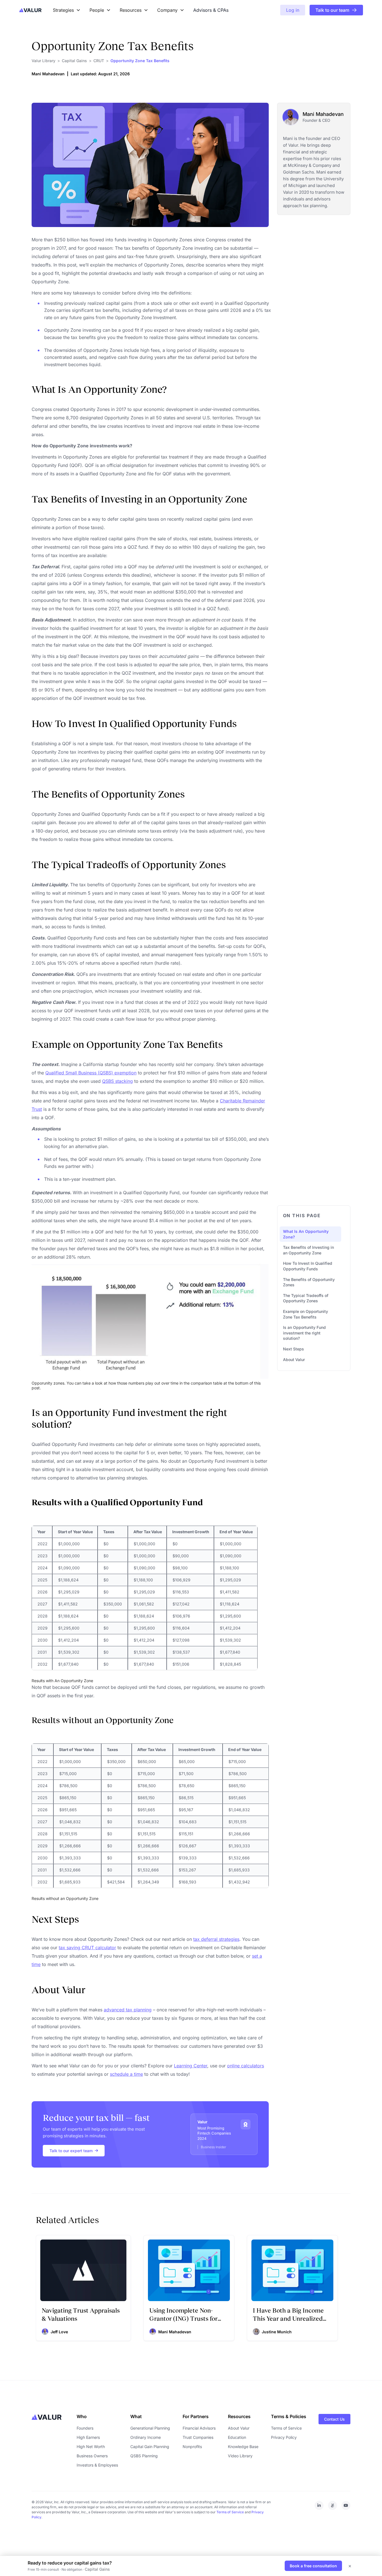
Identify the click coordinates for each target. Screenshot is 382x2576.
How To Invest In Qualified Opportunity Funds (308, 1266)
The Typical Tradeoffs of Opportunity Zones (306, 1298)
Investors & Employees (97, 2465)
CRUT (99, 61)
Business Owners (92, 2456)
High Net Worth (91, 2447)
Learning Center (191, 2066)
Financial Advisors (199, 2428)
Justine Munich (277, 2332)
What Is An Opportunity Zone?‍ (306, 1234)
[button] (336, 10)
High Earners (88, 2437)
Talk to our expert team (71, 2151)
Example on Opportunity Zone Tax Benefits (306, 1314)
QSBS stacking (117, 1081)
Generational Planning (150, 2428)
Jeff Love (59, 2332)
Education (237, 2437)
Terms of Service (286, 2428)
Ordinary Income (146, 2437)
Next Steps (293, 1349)
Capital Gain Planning (150, 2447)
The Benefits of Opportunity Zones (309, 1282)
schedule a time (126, 2074)
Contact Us (334, 2419)
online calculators (246, 2066)
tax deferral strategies (216, 1939)
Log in (293, 10)
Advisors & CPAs (211, 10)
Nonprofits (192, 2447)
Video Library (240, 2456)
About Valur (294, 1360)
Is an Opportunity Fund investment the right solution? (304, 1333)
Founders (85, 2428)
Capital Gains (74, 61)
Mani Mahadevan (48, 74)
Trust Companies (198, 2437)
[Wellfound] (333, 2505)
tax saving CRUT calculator (87, 1948)
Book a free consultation (313, 2566)
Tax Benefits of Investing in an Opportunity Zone (308, 1250)
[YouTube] (346, 2505)
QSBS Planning (144, 2456)
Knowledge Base (243, 2447)
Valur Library (43, 61)
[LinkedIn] (319, 2505)
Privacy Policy (284, 2437)
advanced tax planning (128, 2010)
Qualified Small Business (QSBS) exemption (91, 1073)
